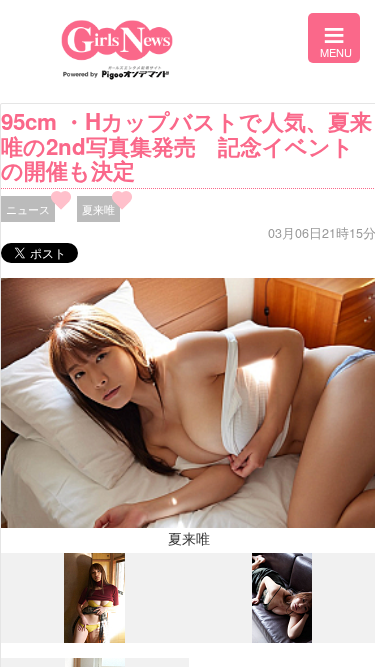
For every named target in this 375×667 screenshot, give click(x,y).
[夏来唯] (94, 638)
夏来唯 (98, 209)
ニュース (28, 209)
